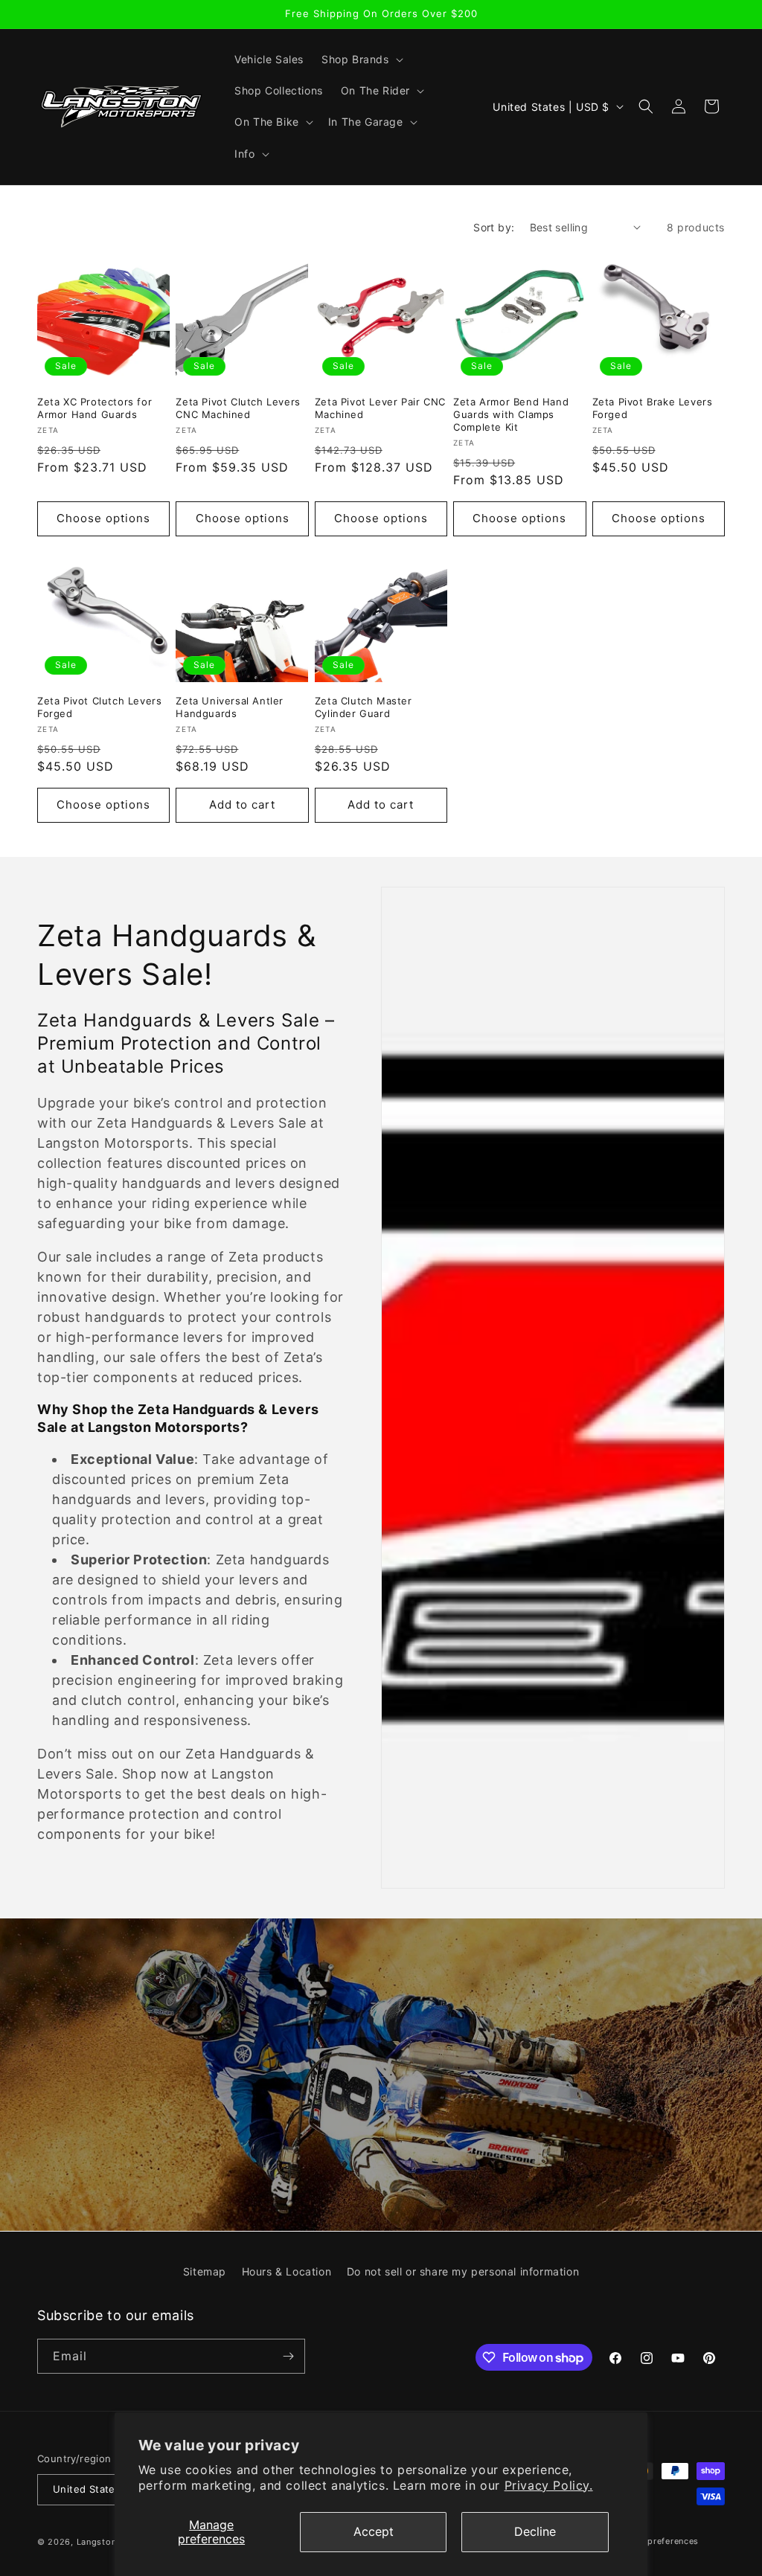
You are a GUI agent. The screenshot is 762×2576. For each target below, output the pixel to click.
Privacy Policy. (549, 2485)
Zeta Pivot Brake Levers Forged (653, 408)
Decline (535, 2531)
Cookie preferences (656, 2541)
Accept (374, 2531)
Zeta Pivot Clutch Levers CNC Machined (238, 408)
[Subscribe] (288, 2356)
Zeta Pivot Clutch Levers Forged (99, 707)
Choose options (103, 518)
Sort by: (494, 227)
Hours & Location (287, 2271)
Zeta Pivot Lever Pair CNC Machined (380, 408)
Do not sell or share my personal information (463, 2271)
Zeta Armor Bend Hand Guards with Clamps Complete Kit (511, 414)
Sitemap (205, 2271)
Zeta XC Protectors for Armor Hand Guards (95, 408)
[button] (361, 60)
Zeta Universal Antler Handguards (230, 707)
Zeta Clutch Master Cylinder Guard (364, 707)
